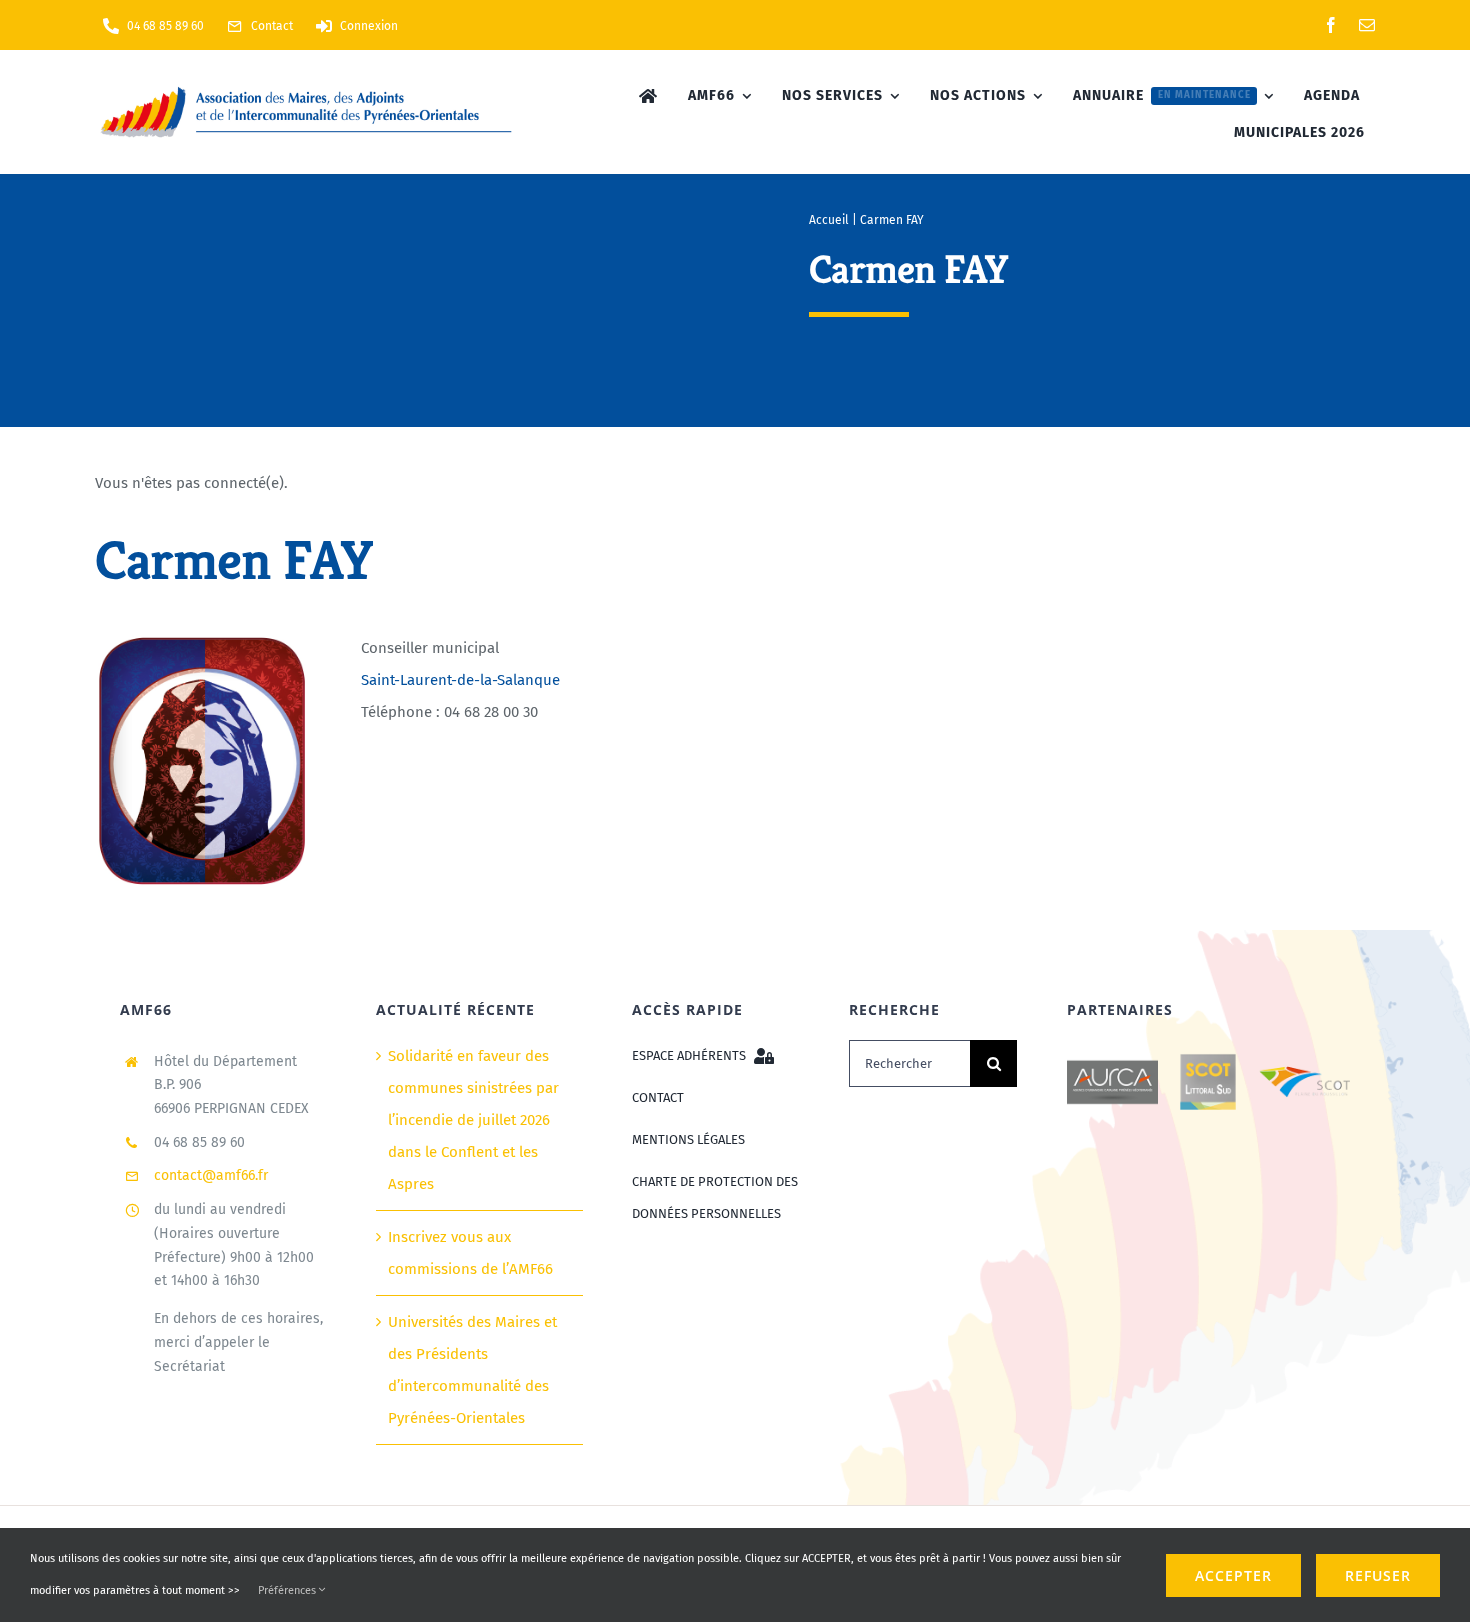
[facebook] (1331, 25)
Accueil (829, 220)
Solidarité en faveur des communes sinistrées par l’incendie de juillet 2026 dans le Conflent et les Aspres (473, 1120)
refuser (1378, 1575)
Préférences (288, 1590)
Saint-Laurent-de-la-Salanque (460, 680)
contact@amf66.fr (211, 1175)
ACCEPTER (1233, 1575)
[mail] (1367, 25)
